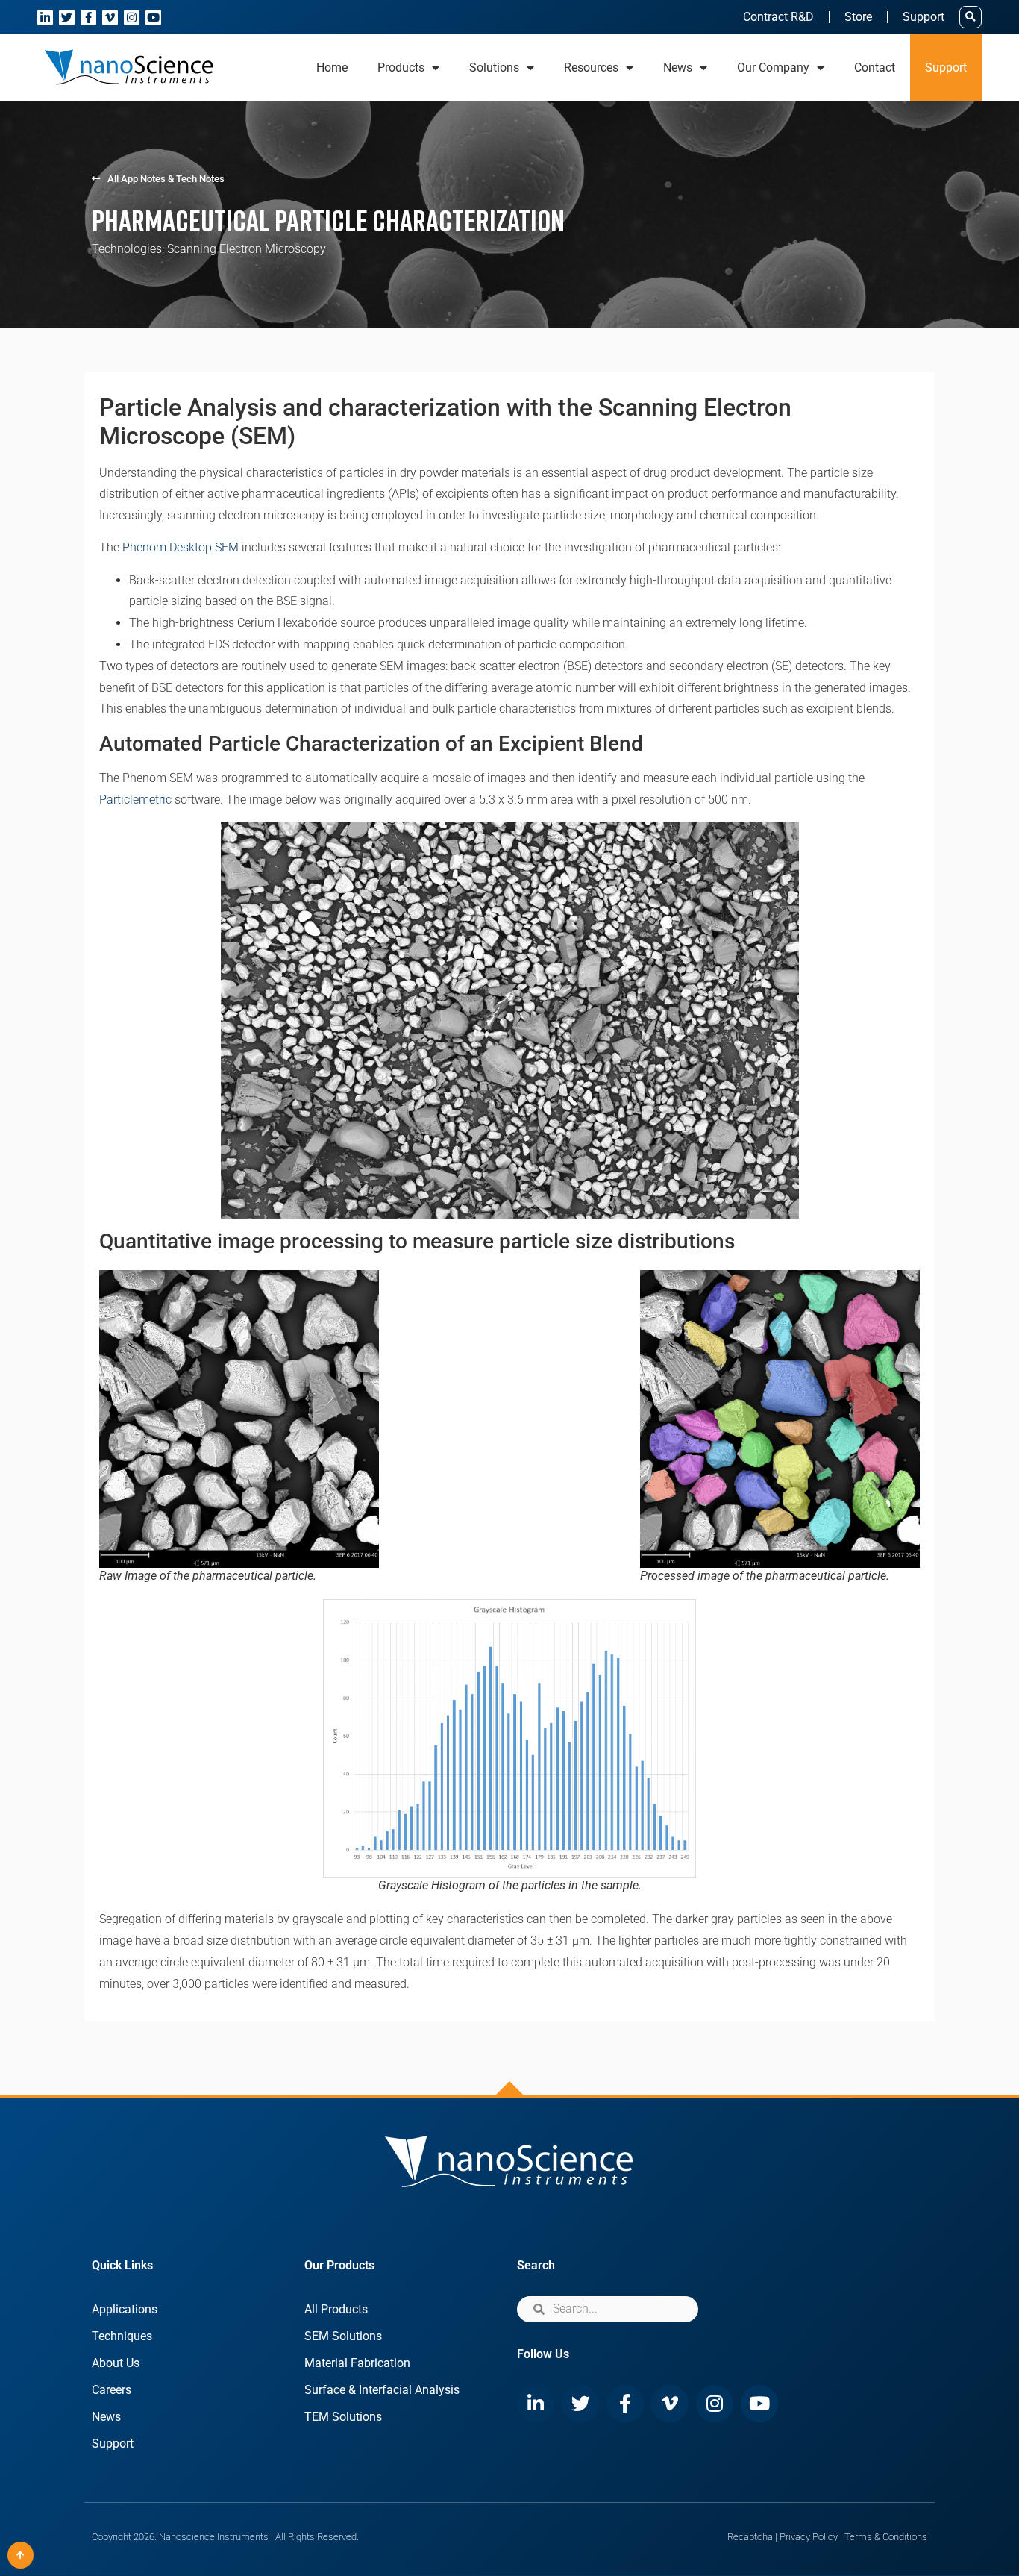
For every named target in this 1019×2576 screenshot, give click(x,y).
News (106, 2417)
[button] (971, 17)
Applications (125, 2309)
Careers (112, 2390)
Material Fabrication (357, 2363)
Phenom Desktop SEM (181, 547)
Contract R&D (778, 17)
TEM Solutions (343, 2417)
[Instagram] (132, 18)
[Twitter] (67, 18)
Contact (875, 68)
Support (924, 17)
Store (858, 17)
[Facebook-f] (88, 18)
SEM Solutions (343, 2336)
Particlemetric (135, 800)
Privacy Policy (809, 2537)
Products (401, 68)
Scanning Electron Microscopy (247, 249)
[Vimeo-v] (110, 18)
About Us (116, 2363)
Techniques (122, 2336)
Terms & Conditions (886, 2537)
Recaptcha (750, 2537)
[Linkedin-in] (45, 18)
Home (332, 68)
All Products (336, 2309)
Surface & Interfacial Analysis (382, 2390)
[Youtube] (153, 18)
